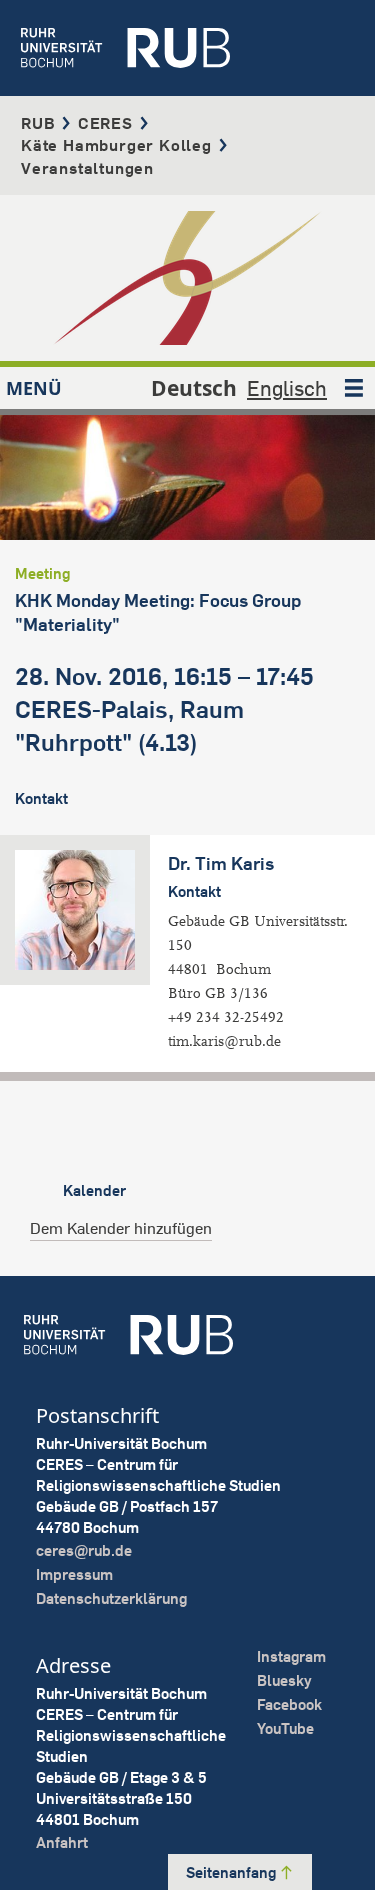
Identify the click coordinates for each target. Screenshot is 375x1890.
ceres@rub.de (84, 1550)
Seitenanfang (232, 1872)
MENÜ (34, 388)
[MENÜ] (354, 388)
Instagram (291, 1656)
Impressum (74, 1574)
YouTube (285, 1728)
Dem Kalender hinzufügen (121, 1228)
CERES (105, 123)
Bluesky (284, 1680)
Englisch (287, 388)
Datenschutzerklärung (111, 1598)
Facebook (289, 1704)
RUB (38, 123)
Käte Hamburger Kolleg (116, 145)
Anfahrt (62, 1842)
